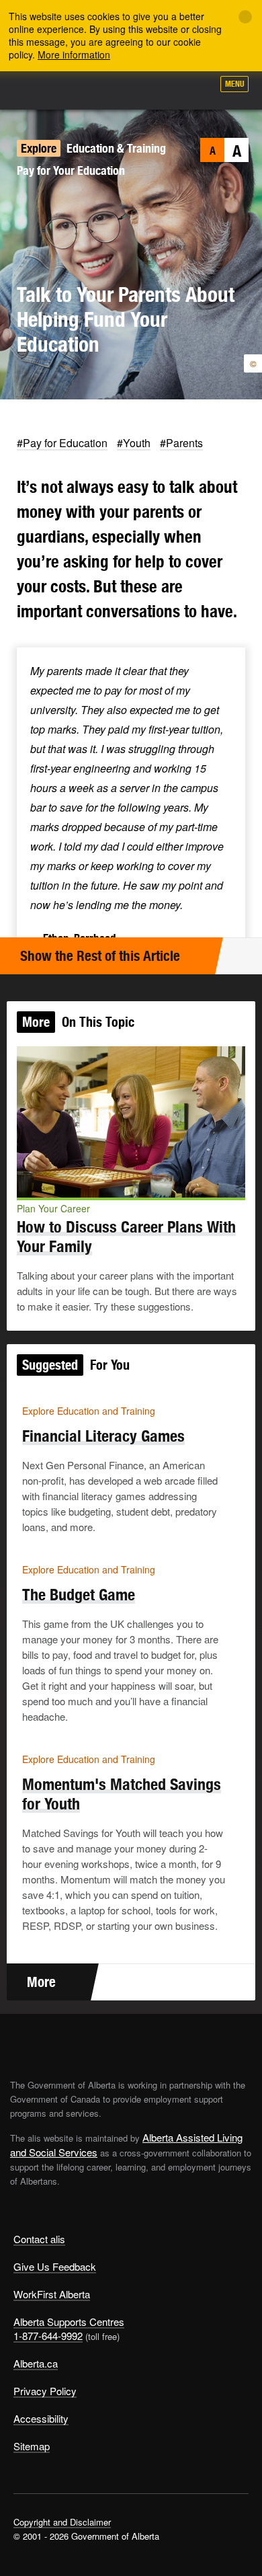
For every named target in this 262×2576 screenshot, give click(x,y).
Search (196, 89)
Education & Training (116, 148)
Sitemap (32, 2446)
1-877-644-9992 (48, 2336)
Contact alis (39, 2239)
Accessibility (41, 2418)
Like (164, 88)
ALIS (82, 90)
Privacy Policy (45, 2391)
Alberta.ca (36, 2363)
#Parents (181, 443)
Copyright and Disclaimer (62, 2522)
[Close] (245, 17)
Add (130, 89)
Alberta (36, 90)
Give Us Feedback (55, 2266)
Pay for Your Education (71, 170)
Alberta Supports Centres (69, 2321)
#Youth (134, 443)
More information (74, 54)
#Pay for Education (62, 443)
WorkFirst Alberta (52, 2294)
